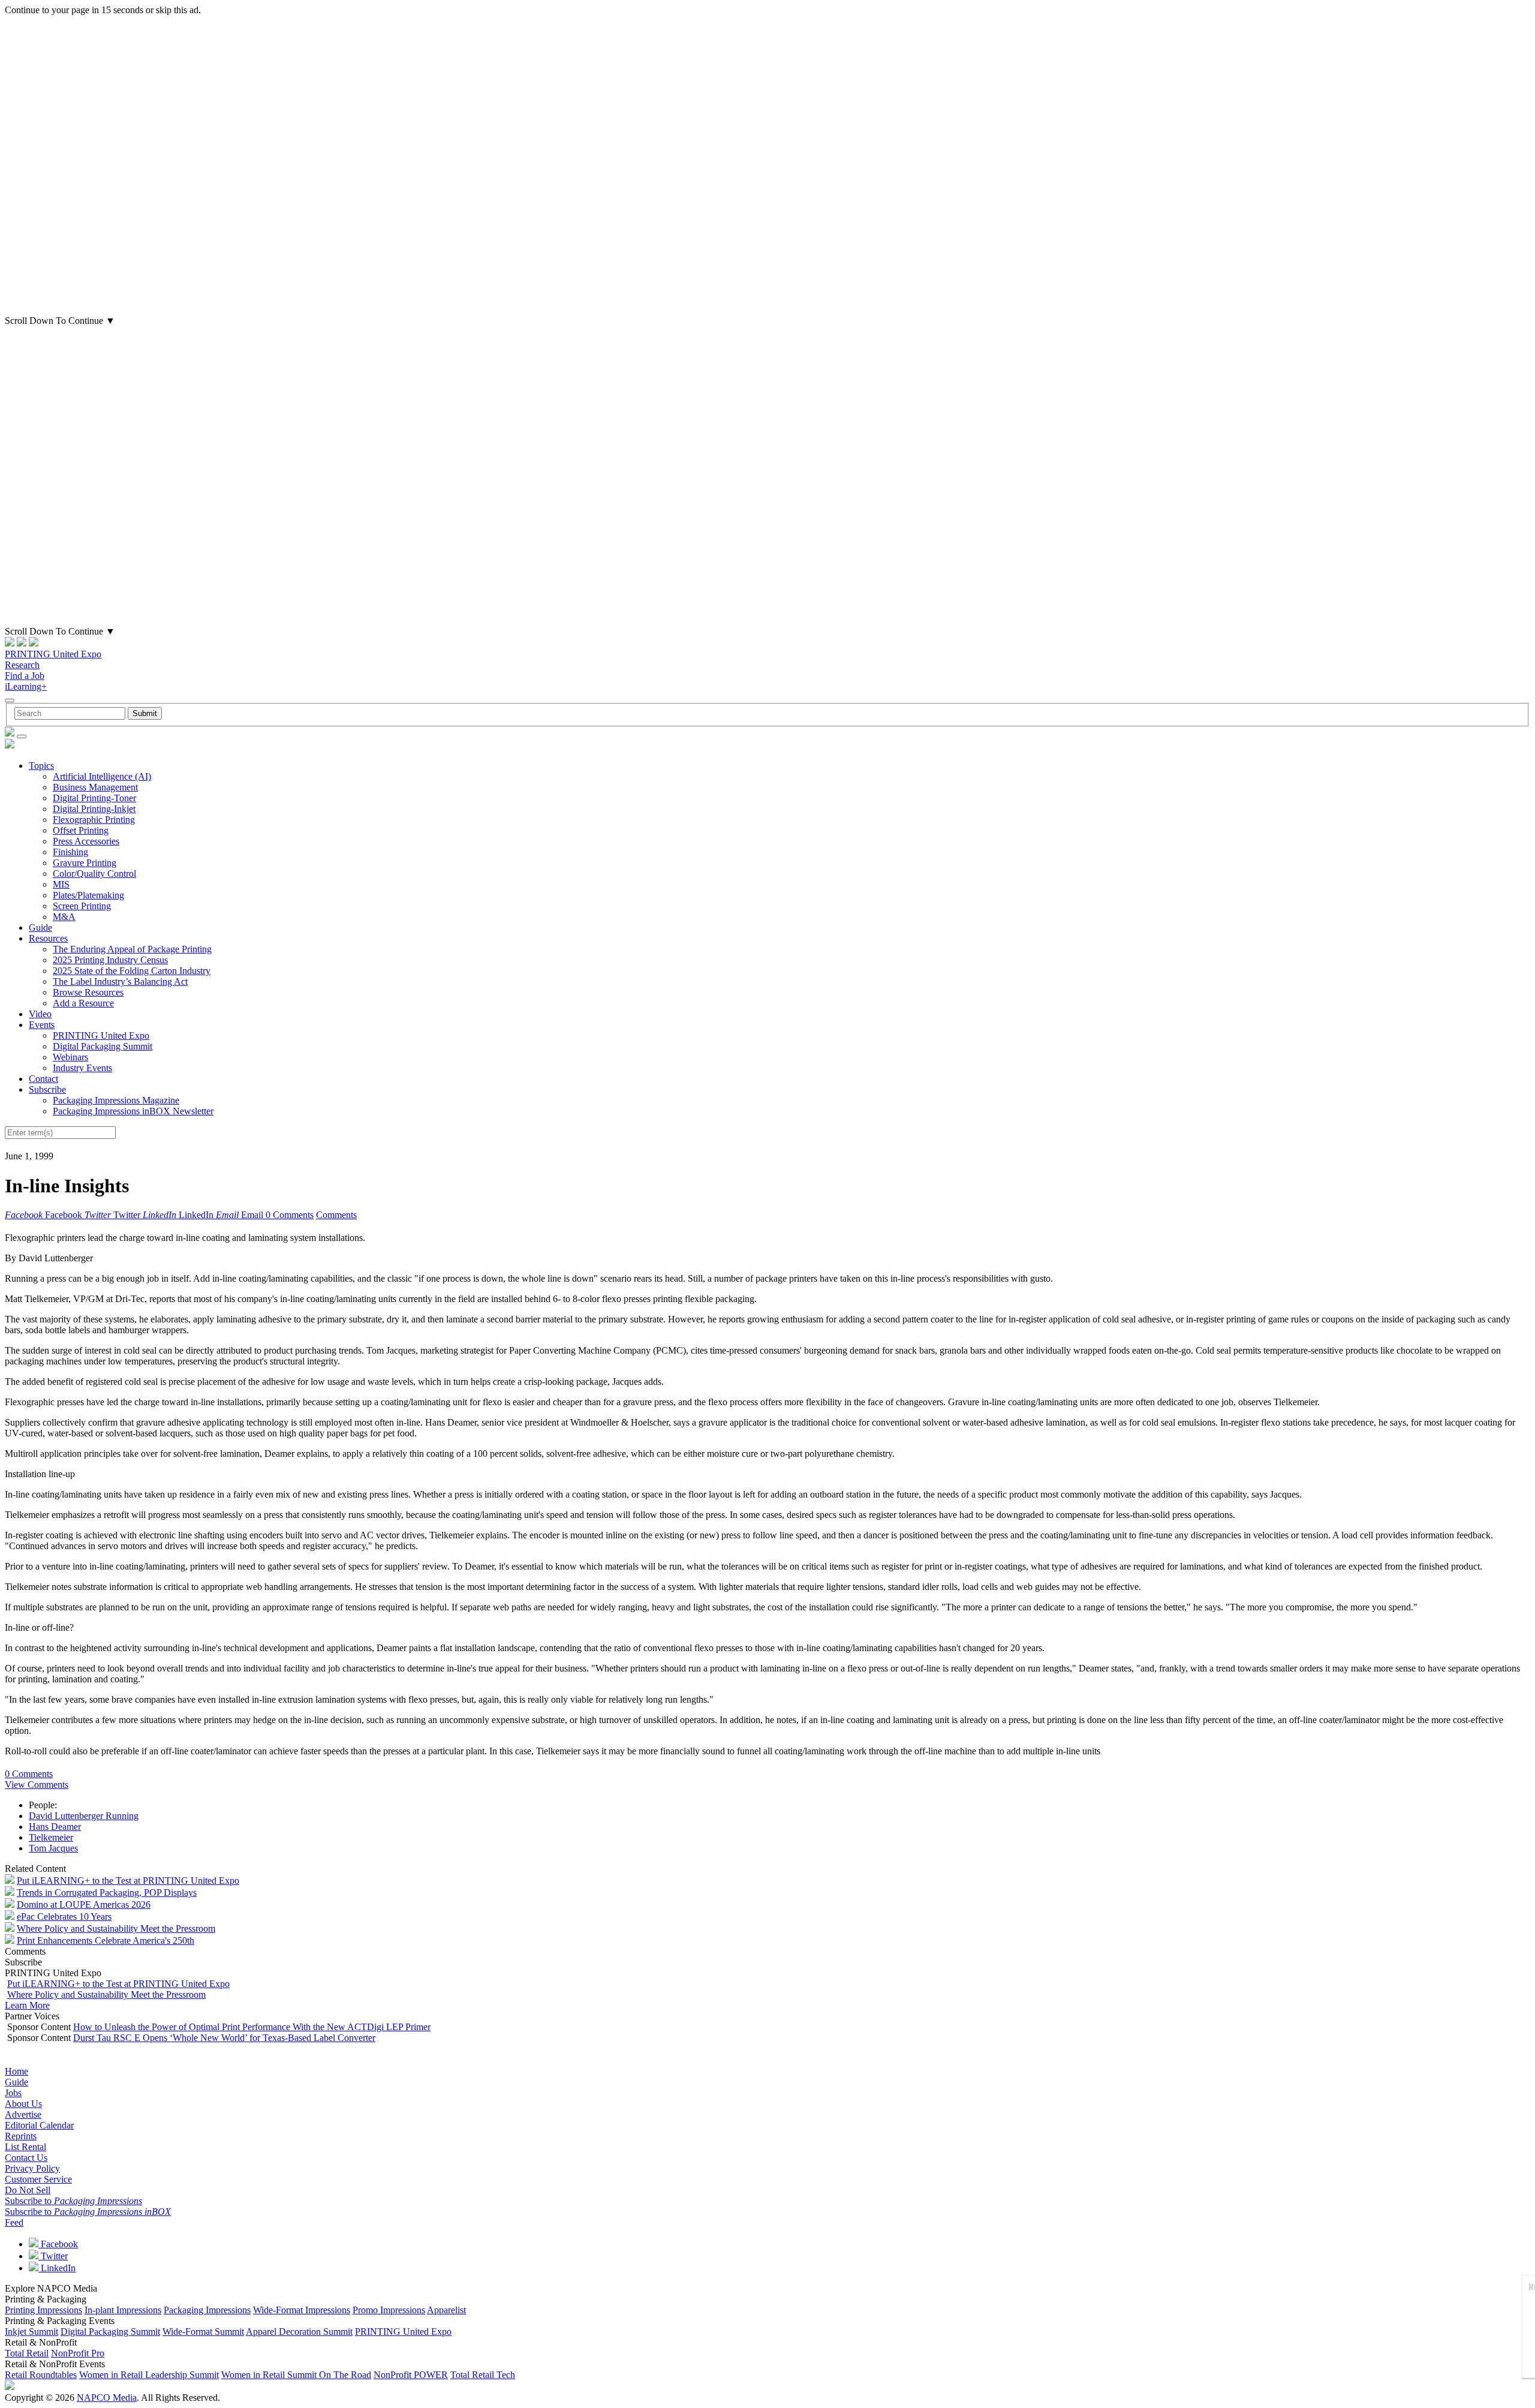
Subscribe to (73, 2201)
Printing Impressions (43, 2310)
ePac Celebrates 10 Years (64, 1917)
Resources (48, 938)
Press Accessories (86, 841)
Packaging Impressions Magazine (116, 1100)
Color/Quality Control (94, 874)
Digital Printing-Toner (94, 798)
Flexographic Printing (94, 820)
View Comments (37, 1785)
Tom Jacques (53, 1848)
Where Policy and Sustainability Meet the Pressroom (116, 1928)
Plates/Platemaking (88, 895)
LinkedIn (57, 2268)
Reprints (21, 2136)
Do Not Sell (28, 2190)
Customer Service (38, 2179)
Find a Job (25, 676)
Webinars (70, 1057)
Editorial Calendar (39, 2125)
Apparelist (446, 2310)
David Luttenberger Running (84, 1816)
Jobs (13, 2093)
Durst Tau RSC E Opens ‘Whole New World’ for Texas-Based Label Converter (224, 2038)
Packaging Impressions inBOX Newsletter (133, 1111)
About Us (23, 2104)
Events (42, 1025)
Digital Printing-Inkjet (94, 809)
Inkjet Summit (31, 2332)
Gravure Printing (85, 863)
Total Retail (27, 2353)
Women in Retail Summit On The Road (296, 2375)
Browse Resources (88, 992)
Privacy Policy (32, 2168)
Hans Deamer (55, 1827)
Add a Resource (83, 1003)
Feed (14, 2222)
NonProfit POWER (411, 2375)
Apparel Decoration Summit (299, 2332)
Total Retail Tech (483, 2375)
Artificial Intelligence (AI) (102, 776)
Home (16, 2071)
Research (22, 665)
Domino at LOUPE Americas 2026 (84, 1905)
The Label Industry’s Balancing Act (120, 981)
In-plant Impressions (123, 2310)
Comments (336, 1215)
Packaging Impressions (207, 2310)
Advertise (23, 2114)
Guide (40, 928)
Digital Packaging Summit (103, 1046)
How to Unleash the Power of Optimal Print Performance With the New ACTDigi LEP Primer (252, 2027)
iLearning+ (26, 686)
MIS (61, 884)
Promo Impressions (389, 2310)
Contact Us (26, 2158)
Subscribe (47, 1089)
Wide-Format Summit (203, 2332)
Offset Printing (81, 830)
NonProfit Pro (78, 2353)
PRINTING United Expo (53, 654)
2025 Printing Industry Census (110, 960)
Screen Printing (82, 906)
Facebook (58, 2244)
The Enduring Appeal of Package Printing (132, 949)
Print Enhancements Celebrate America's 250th (106, 1940)
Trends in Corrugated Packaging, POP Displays (107, 1893)
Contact (43, 1079)
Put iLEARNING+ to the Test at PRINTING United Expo (128, 1881)
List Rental (25, 2147)
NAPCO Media (107, 2398)
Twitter (53, 2256)
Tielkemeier (51, 1837)
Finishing (70, 852)
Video (40, 1014)
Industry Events (82, 1068)
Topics (41, 766)
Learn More (27, 2005)
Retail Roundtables (41, 2375)
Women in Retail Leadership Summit (149, 2375)
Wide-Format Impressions (302, 2310)
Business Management (95, 787)
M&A (64, 917)
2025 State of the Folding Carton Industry (132, 971)
